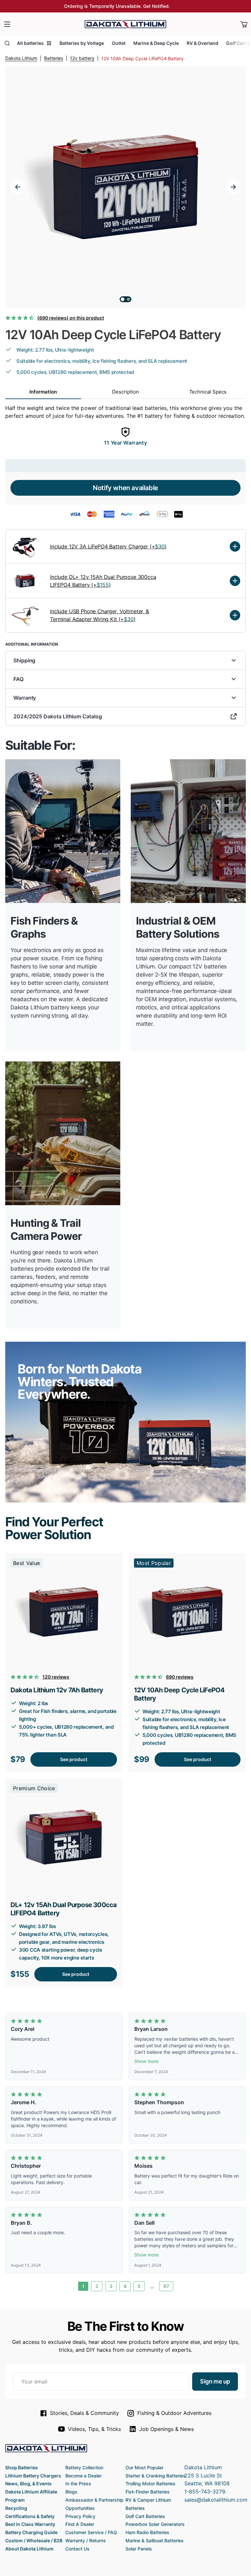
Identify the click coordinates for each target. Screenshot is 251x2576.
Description (125, 392)
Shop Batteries (22, 2467)
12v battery (82, 58)
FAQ (18, 679)
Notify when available (125, 488)
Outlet (119, 43)
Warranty (25, 698)
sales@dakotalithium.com (216, 2500)
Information (43, 392)
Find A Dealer (80, 2524)
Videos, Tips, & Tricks (94, 2429)
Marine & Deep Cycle (156, 43)
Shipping (24, 660)
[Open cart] (244, 24)
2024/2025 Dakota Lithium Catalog (58, 716)
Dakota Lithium (21, 58)
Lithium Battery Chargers (33, 2476)
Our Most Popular (144, 2467)
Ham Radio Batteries (147, 2532)
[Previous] (18, 187)
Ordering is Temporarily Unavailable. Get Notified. (117, 6)
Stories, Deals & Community (84, 2413)
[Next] (233, 187)
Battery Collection (84, 2467)
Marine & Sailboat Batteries (155, 2540)
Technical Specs (208, 392)
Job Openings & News (167, 2429)
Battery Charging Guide (31, 2532)
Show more (146, 2061)
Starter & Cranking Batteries (156, 2476)
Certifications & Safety (30, 2516)
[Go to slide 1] (123, 299)
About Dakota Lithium (29, 2549)
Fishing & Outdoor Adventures (174, 2413)
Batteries (54, 58)
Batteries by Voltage (82, 43)
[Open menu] (7, 24)
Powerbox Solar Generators (155, 2524)
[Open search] (7, 43)
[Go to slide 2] (128, 299)
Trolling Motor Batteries (151, 2484)
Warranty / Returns (86, 2540)
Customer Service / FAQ (91, 2532)
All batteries (30, 43)
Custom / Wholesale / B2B (34, 2540)
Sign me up (215, 2381)
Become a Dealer (84, 2476)
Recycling (16, 2508)
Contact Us (77, 2549)
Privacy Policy (80, 2516)
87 (166, 2286)
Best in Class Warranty (30, 2524)
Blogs (71, 2492)
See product (74, 1759)
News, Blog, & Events (28, 2484)
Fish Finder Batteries (148, 2492)
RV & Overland (202, 43)
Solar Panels (139, 2549)
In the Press (78, 2484)
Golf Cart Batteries (145, 2516)
